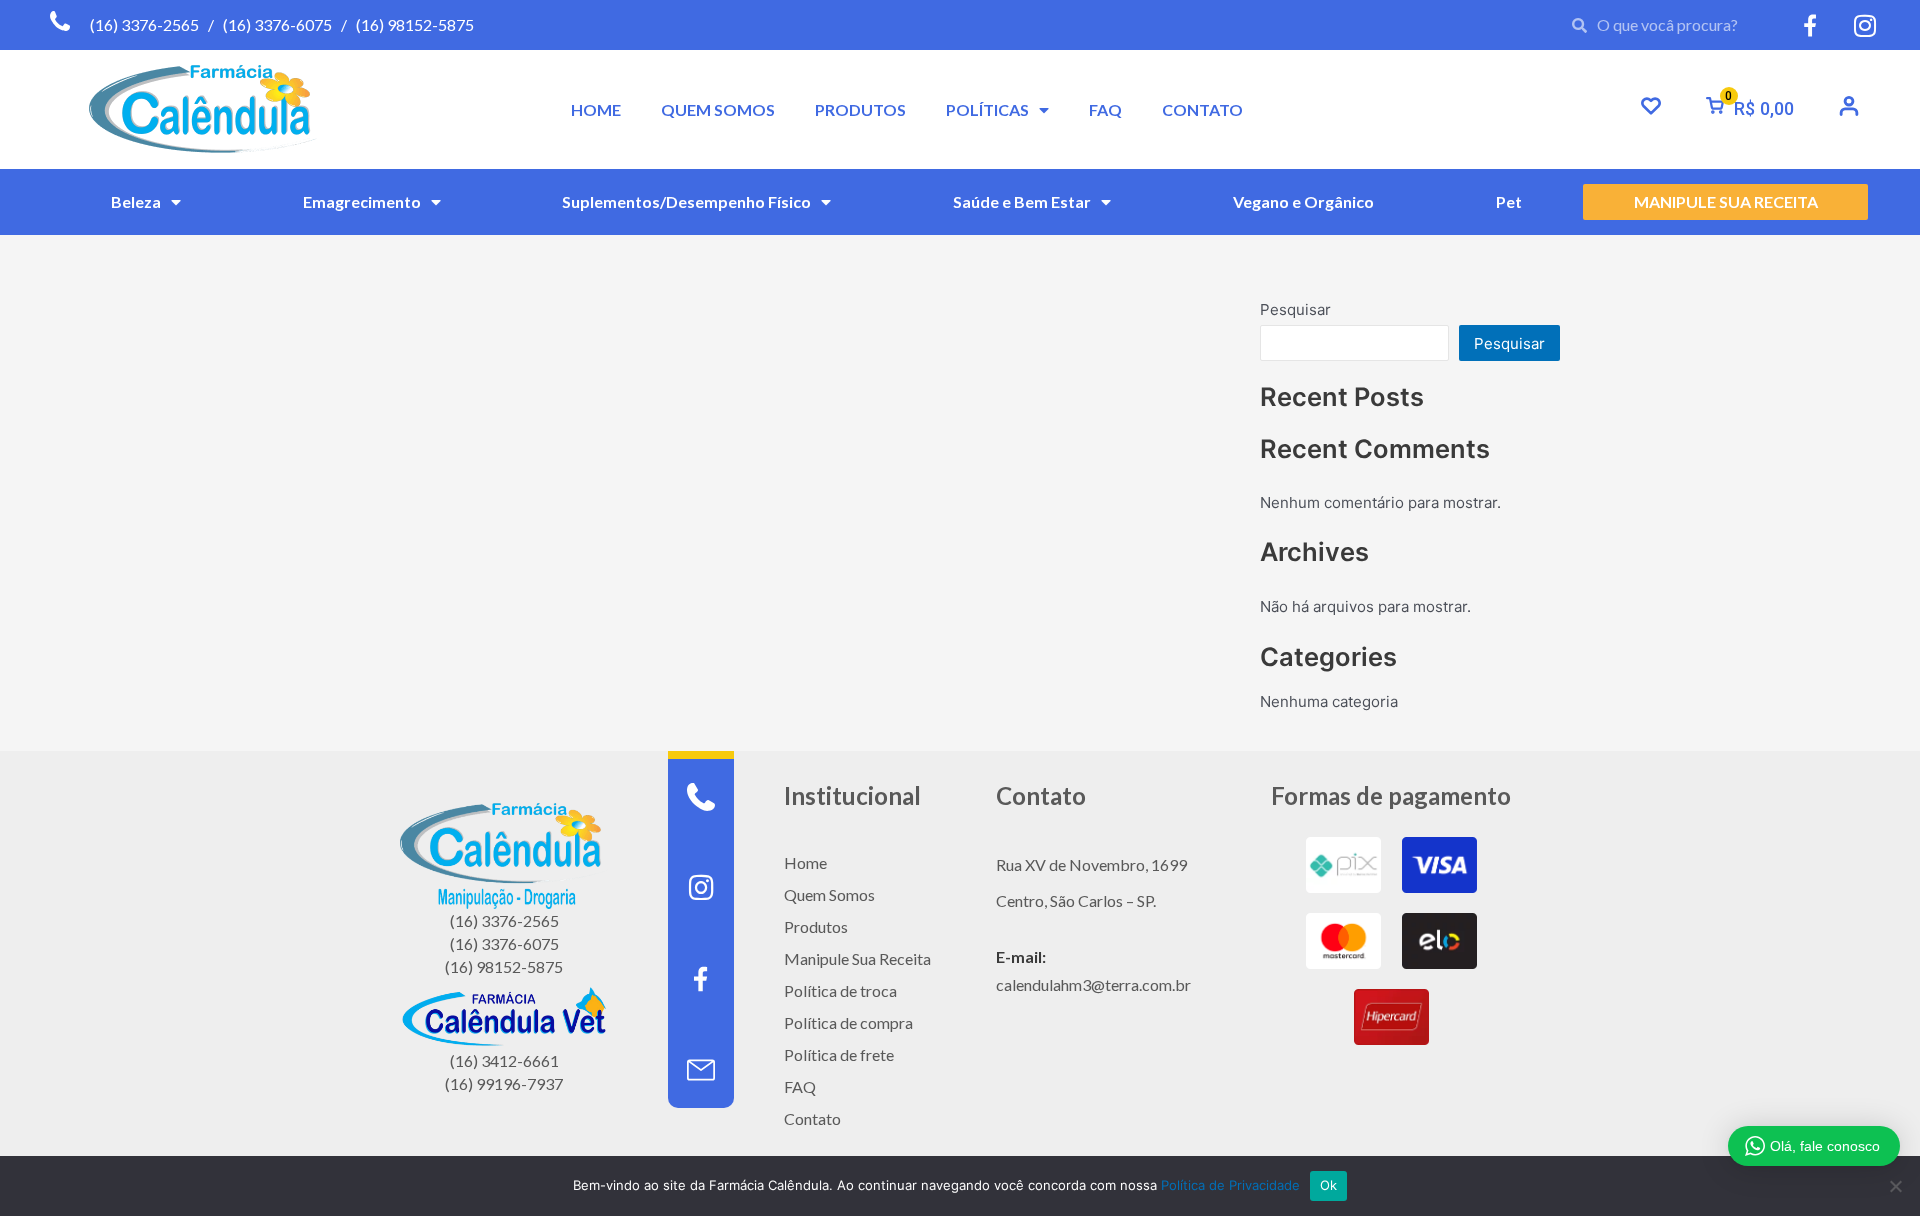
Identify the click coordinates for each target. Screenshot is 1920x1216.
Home (805, 862)
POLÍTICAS (987, 109)
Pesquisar (1295, 309)
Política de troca (840, 990)
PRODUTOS (860, 109)
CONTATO (1202, 109)
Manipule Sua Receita (857, 958)
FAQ (1105, 109)
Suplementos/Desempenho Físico (686, 201)
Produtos (816, 926)
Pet (1509, 201)
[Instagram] (701, 888)
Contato (812, 1118)
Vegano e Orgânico (1303, 201)
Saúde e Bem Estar (1022, 201)
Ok (1329, 1185)
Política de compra (848, 1022)
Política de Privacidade (1230, 1185)
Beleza (136, 201)
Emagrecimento (362, 201)
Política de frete (839, 1054)
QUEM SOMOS (718, 109)
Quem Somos (829, 894)
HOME (596, 109)
